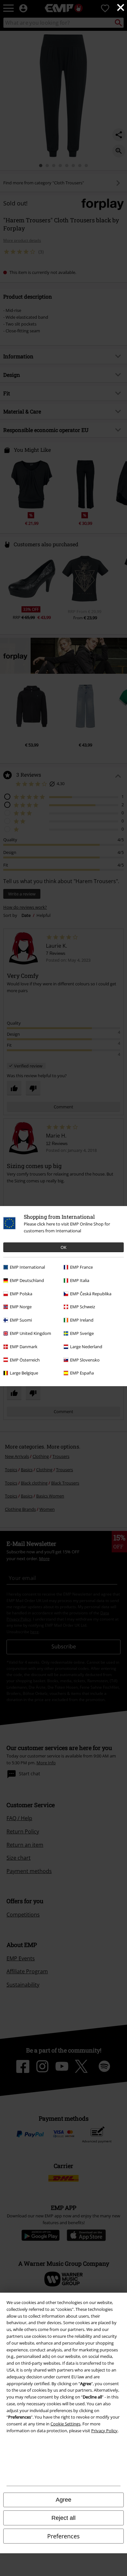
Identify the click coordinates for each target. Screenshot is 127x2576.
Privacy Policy (104, 2431)
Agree (63, 2500)
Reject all (63, 2518)
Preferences (63, 2536)
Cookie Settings (65, 2424)
